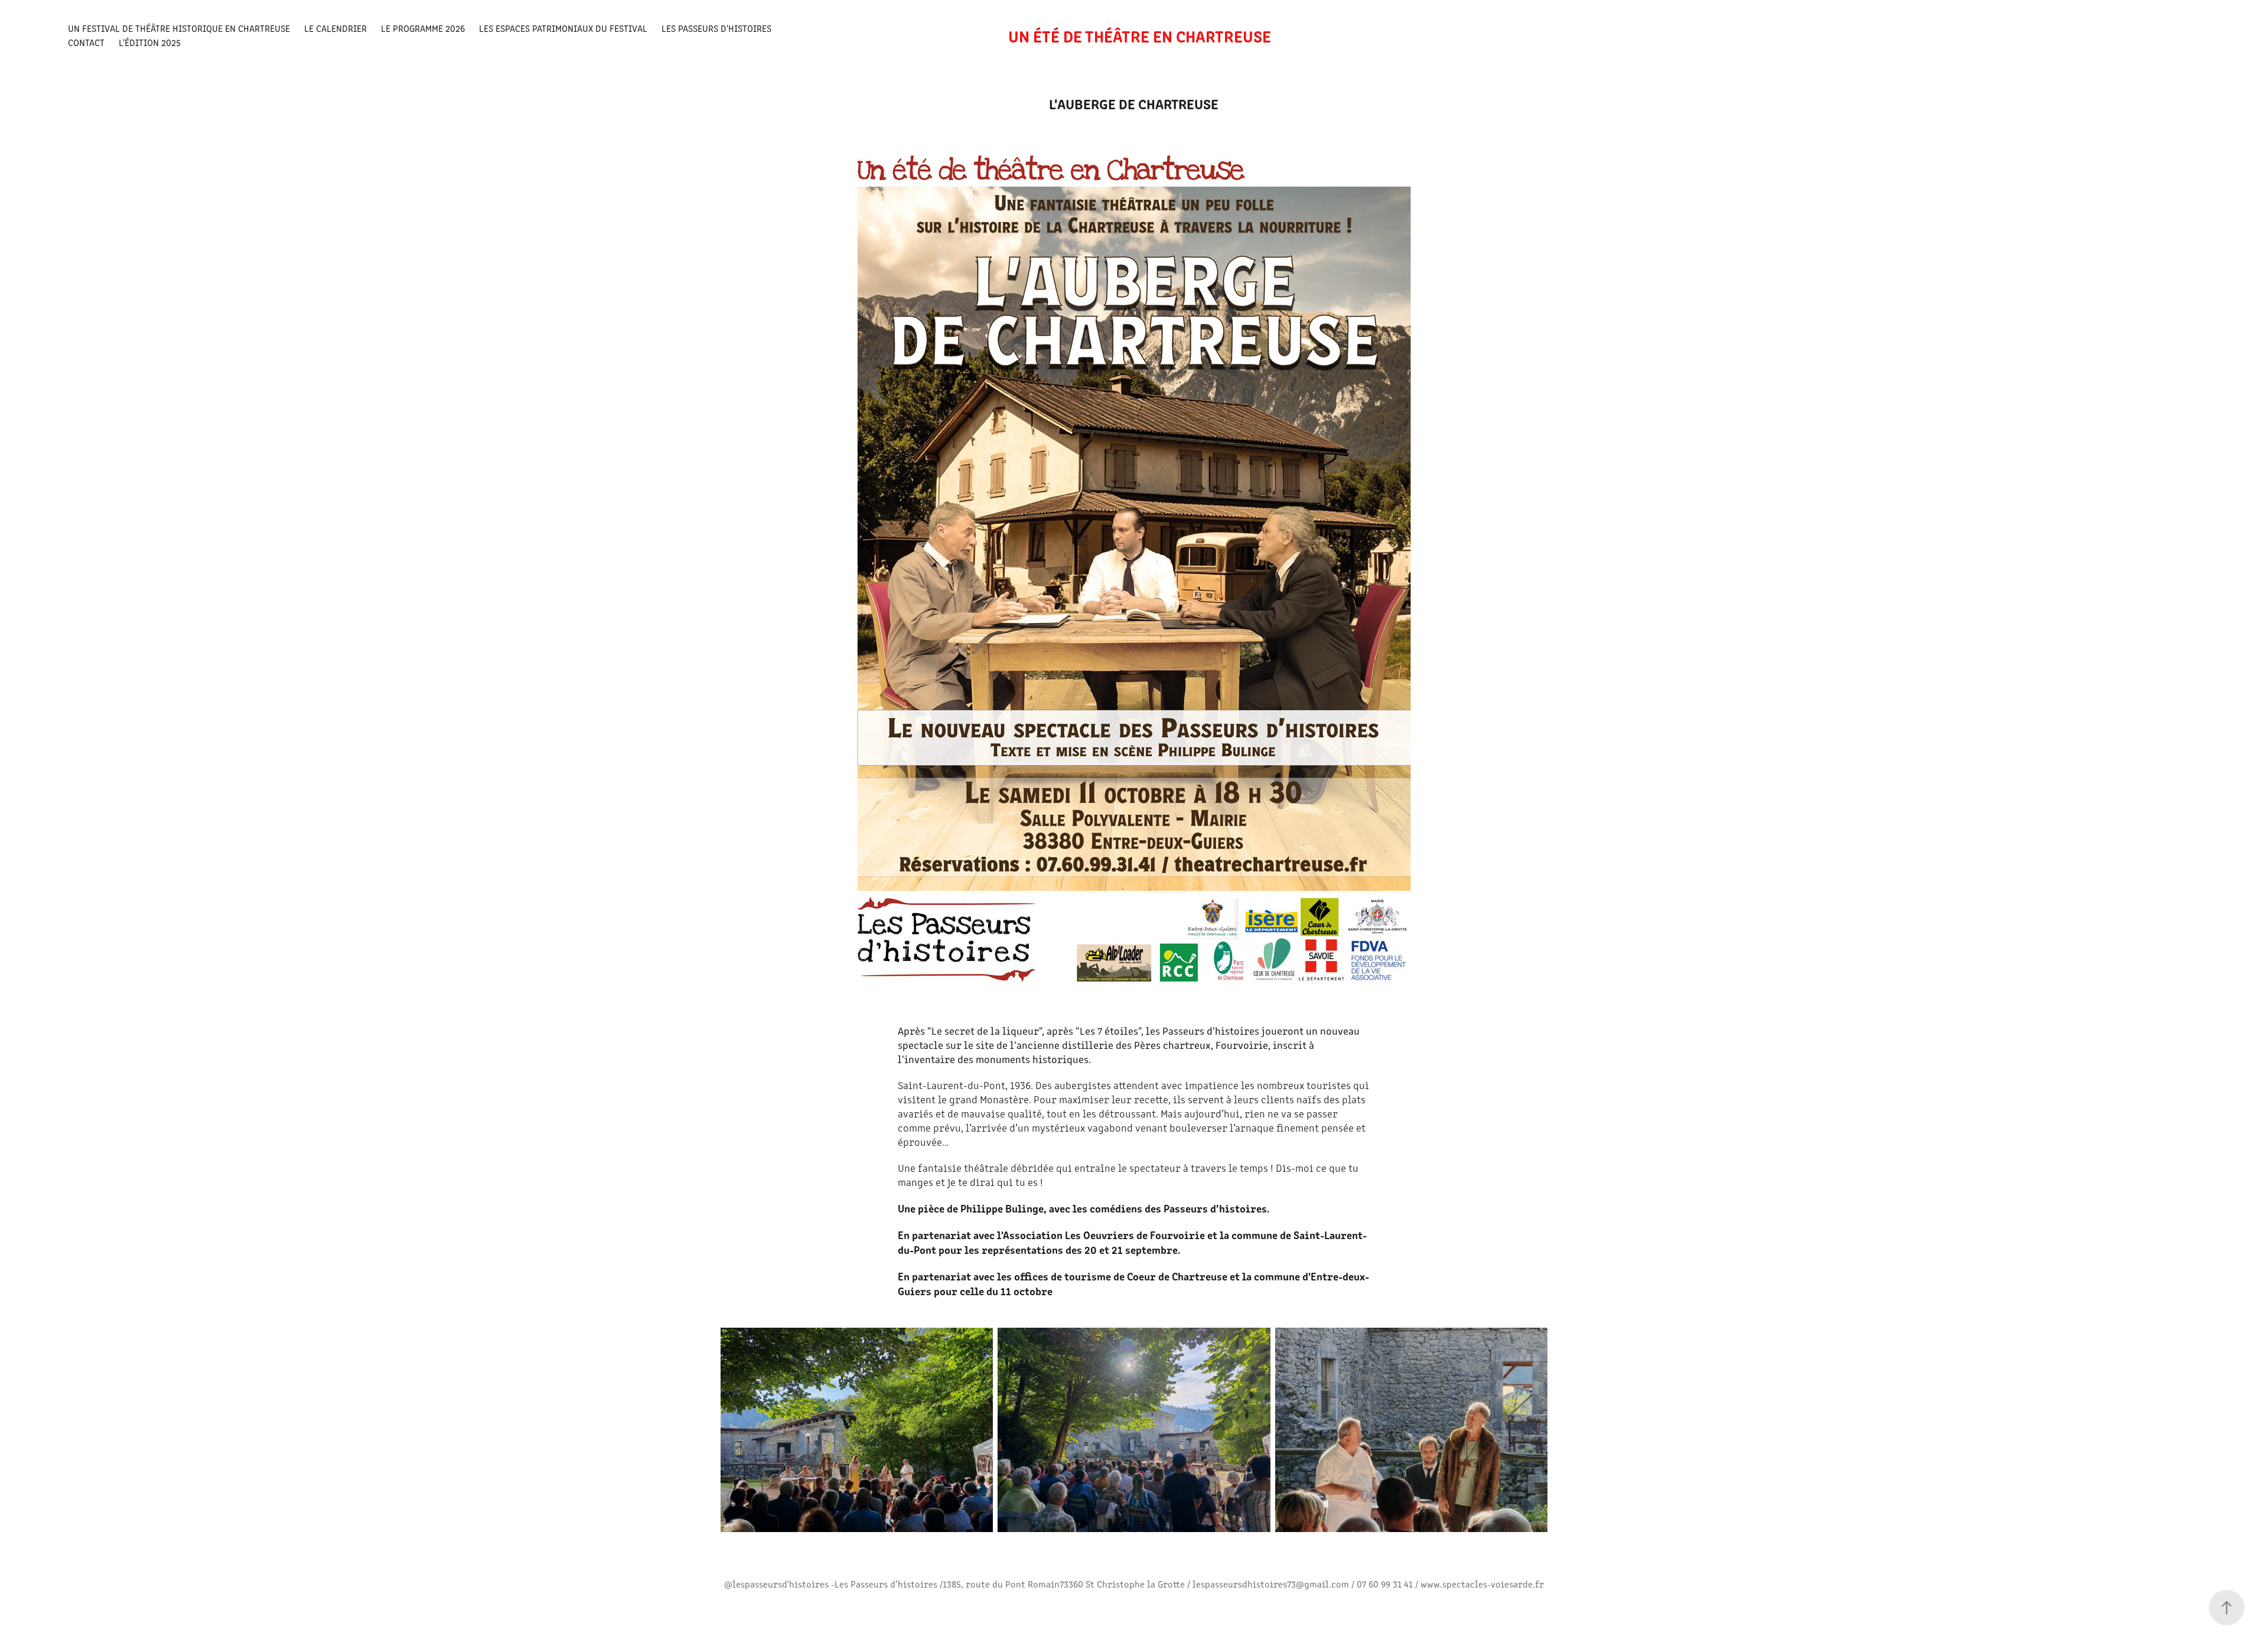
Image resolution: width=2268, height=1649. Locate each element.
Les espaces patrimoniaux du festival (563, 28)
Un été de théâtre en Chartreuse (1140, 35)
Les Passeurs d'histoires (716, 28)
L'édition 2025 (150, 42)
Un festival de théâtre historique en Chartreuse (179, 28)
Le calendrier (335, 28)
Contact (86, 42)
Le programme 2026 (423, 28)
